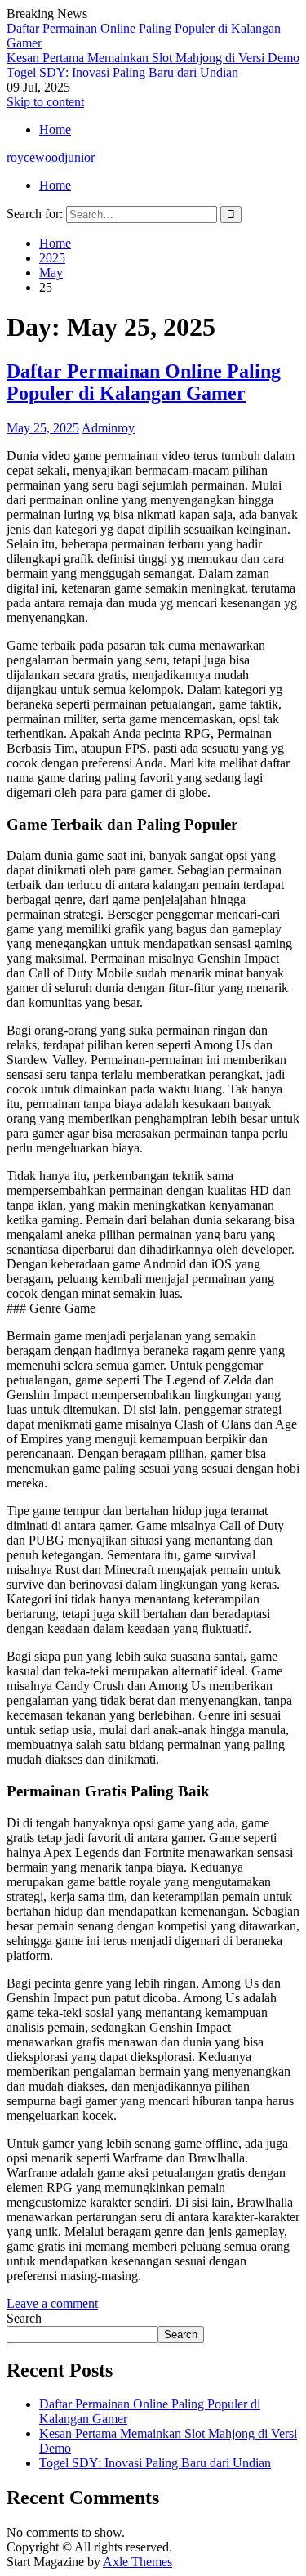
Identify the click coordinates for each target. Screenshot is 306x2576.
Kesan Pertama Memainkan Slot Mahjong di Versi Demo (153, 58)
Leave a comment (52, 2303)
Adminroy (108, 428)
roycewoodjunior (51, 157)
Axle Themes (137, 2562)
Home (55, 130)
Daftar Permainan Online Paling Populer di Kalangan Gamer (144, 382)
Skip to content (45, 102)
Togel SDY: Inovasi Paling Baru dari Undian (122, 72)
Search (24, 2318)
